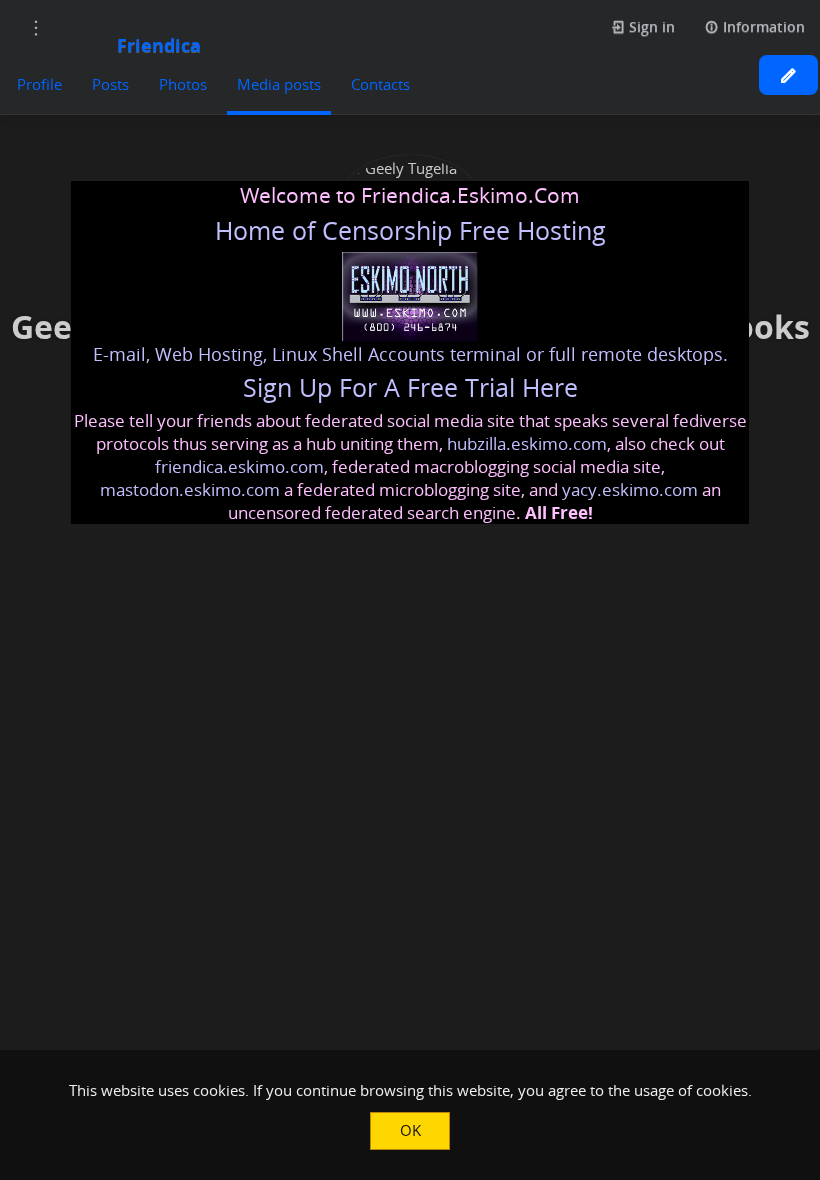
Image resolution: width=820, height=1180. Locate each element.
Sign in (650, 26)
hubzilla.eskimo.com (527, 443)
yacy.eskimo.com (630, 489)
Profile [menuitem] (39, 84)
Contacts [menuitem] (380, 84)
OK (410, 1130)
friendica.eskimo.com (239, 466)
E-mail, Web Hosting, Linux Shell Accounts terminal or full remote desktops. (410, 354)
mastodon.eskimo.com (190, 489)
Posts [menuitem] (110, 84)
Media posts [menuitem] (279, 84)
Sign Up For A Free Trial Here (410, 387)
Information (762, 26)
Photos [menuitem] (183, 84)
